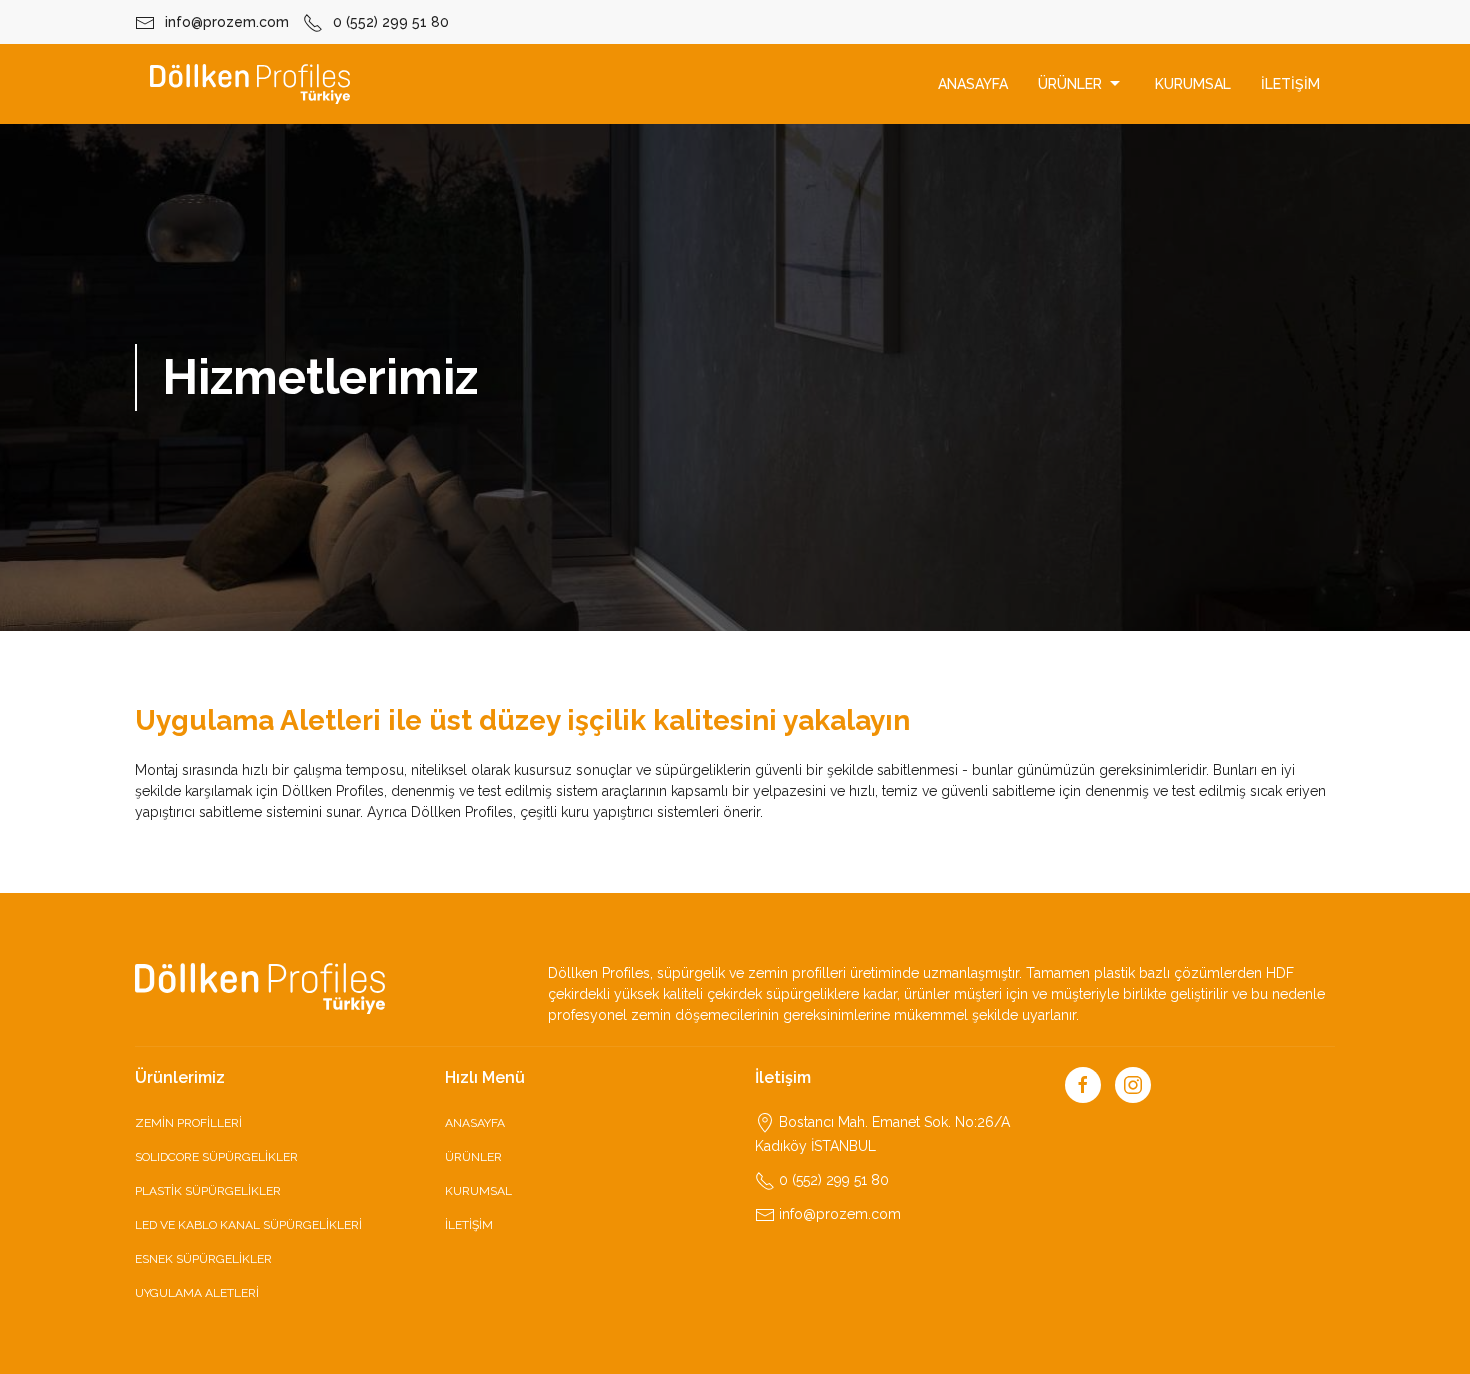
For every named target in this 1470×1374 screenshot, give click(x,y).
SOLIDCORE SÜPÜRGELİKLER (216, 1157)
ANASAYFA (973, 84)
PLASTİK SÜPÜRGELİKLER (208, 1191)
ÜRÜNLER (1070, 84)
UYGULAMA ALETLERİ (197, 1293)
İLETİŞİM (1290, 84)
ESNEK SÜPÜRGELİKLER (203, 1259)
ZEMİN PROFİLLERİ (188, 1123)
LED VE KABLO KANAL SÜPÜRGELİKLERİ (248, 1225)
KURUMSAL (1193, 84)
